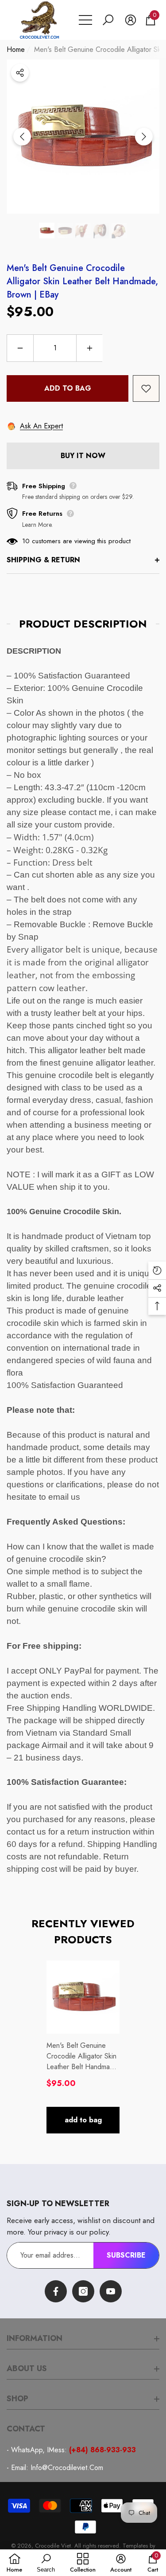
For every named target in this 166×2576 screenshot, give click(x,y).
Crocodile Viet (53, 2546)
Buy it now (83, 456)
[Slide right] (144, 137)
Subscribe (126, 2255)
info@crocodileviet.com (67, 2468)
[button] (108, 20)
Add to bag (68, 388)
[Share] (20, 73)
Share (20, 73)
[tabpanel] (83, 2047)
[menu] (85, 20)
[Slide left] (22, 137)
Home (16, 49)
